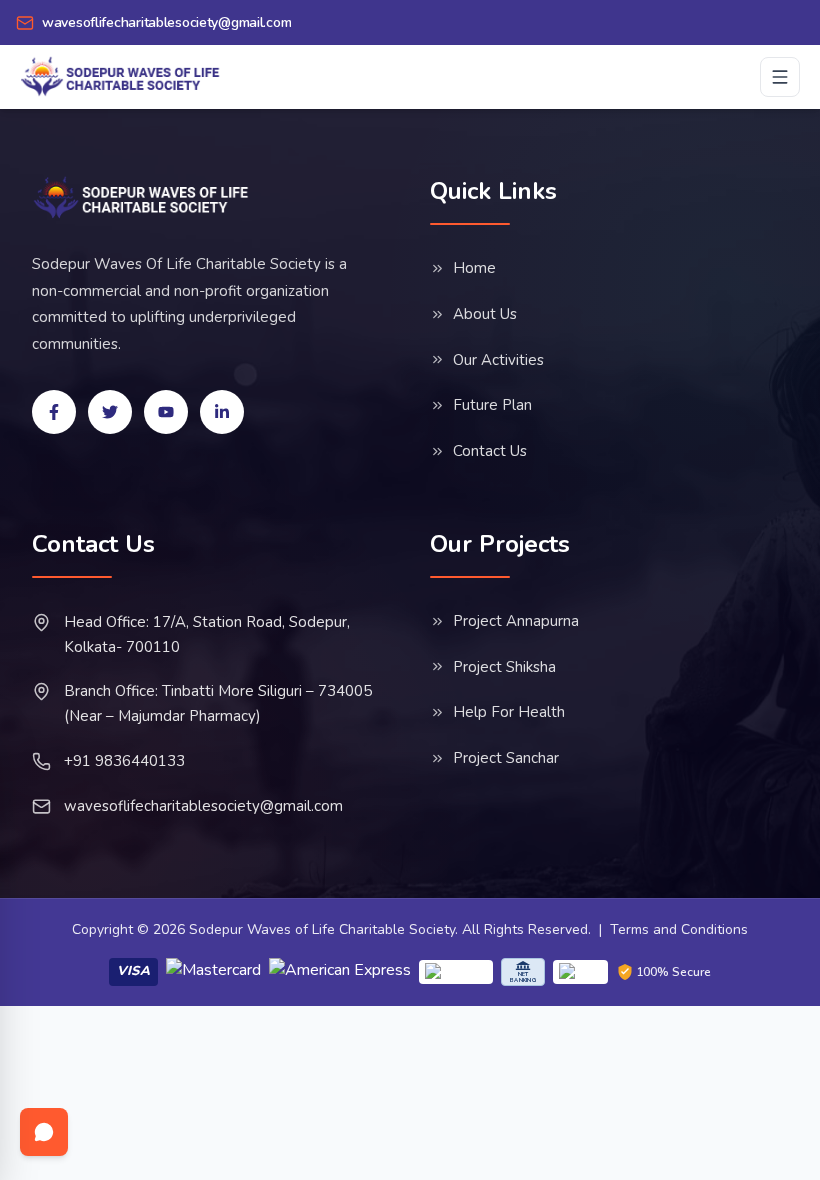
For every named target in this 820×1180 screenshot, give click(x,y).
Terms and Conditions (679, 929)
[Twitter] (110, 412)
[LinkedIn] (222, 412)
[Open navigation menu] (780, 77)
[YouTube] (166, 412)
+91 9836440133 (124, 761)
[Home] (141, 198)
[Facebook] (54, 412)
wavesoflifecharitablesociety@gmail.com (203, 806)
